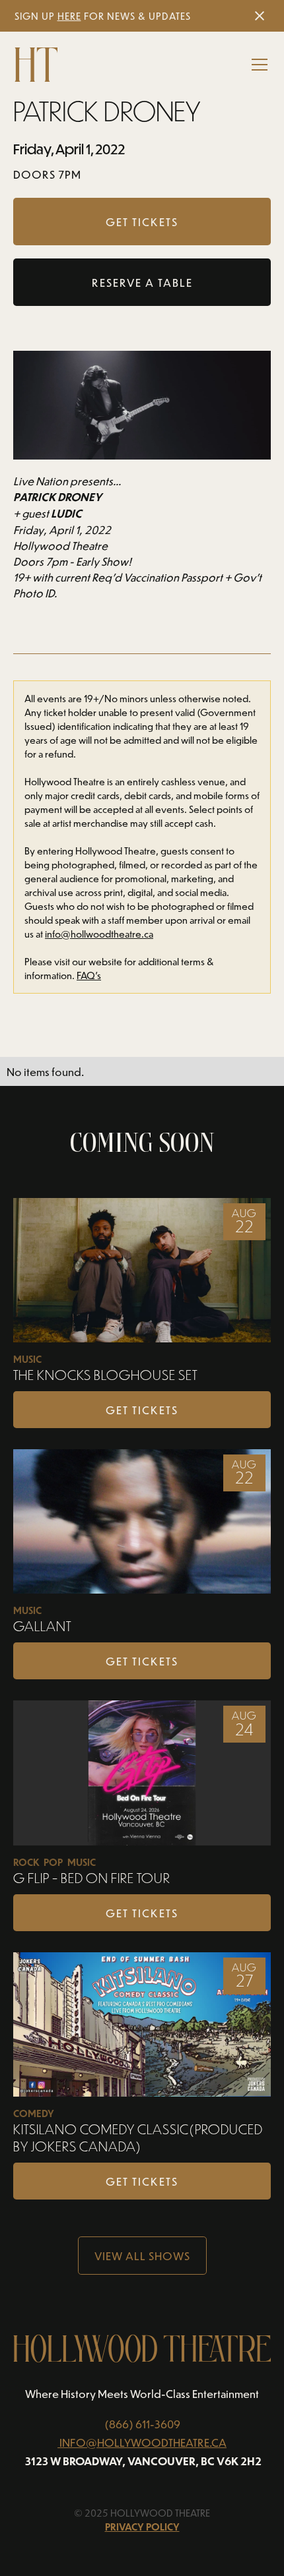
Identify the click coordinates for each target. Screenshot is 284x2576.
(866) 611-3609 (142, 2424)
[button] (257, 65)
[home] (36, 65)
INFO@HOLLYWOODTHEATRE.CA (143, 2442)
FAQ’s (89, 975)
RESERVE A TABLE (142, 282)
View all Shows (142, 2256)
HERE (69, 16)
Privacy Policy (142, 2527)
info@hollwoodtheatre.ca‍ (99, 934)
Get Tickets (142, 1410)
